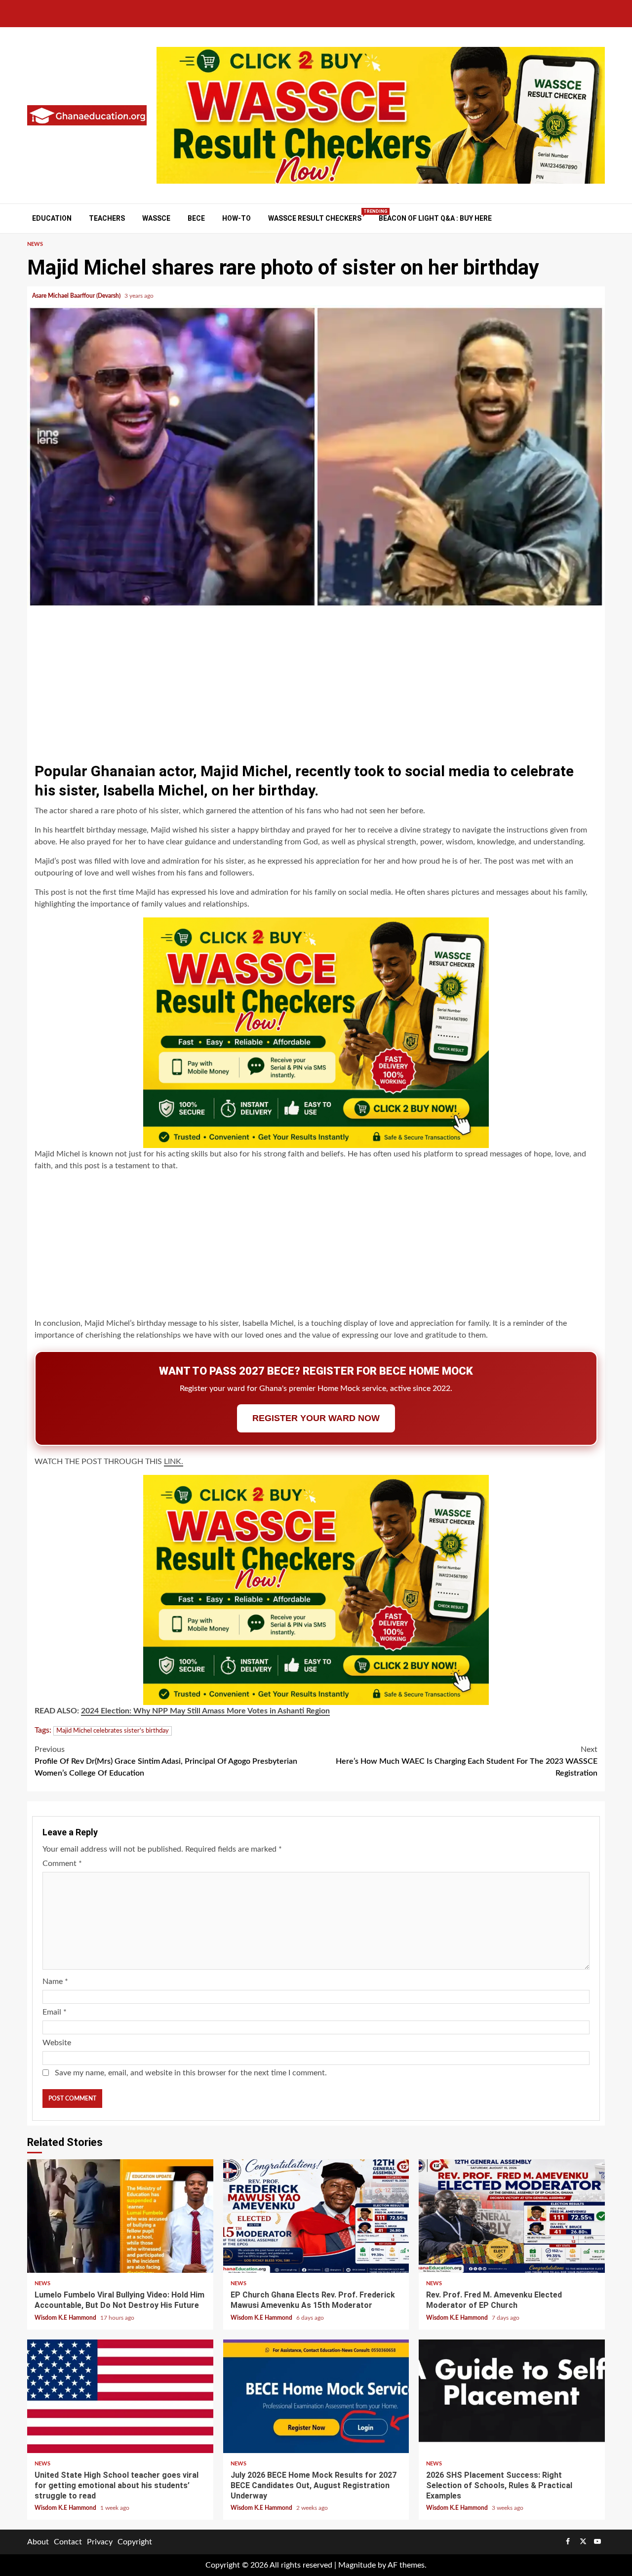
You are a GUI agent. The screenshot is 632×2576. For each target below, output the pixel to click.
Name (55, 1982)
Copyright (135, 2542)
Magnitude (357, 2565)
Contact (68, 2542)
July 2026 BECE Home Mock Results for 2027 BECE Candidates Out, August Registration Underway (316, 2396)
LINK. (174, 1462)
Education (52, 218)
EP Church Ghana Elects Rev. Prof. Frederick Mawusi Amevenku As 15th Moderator (316, 2216)
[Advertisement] (316, 682)
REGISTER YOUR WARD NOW (316, 1418)
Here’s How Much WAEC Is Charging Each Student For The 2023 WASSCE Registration (467, 1761)
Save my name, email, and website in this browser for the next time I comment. (191, 2073)
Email (55, 2012)
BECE (196, 218)
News (35, 244)
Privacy (100, 2542)
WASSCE (156, 218)
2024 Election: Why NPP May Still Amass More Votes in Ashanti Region (205, 1711)
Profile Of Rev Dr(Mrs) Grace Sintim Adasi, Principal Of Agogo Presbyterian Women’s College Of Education (166, 1761)
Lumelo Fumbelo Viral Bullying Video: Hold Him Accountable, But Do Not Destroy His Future (120, 2216)
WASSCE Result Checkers (315, 218)
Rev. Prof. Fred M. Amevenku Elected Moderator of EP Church (512, 2216)
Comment (62, 1863)
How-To (237, 218)
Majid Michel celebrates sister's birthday (113, 1731)
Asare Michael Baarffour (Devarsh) (77, 296)
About (38, 2542)
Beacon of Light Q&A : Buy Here (435, 218)
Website (57, 2043)
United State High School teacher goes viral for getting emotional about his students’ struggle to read (120, 2396)
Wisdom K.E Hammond (66, 2318)
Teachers (107, 218)
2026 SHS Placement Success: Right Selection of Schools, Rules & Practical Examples (512, 2396)
